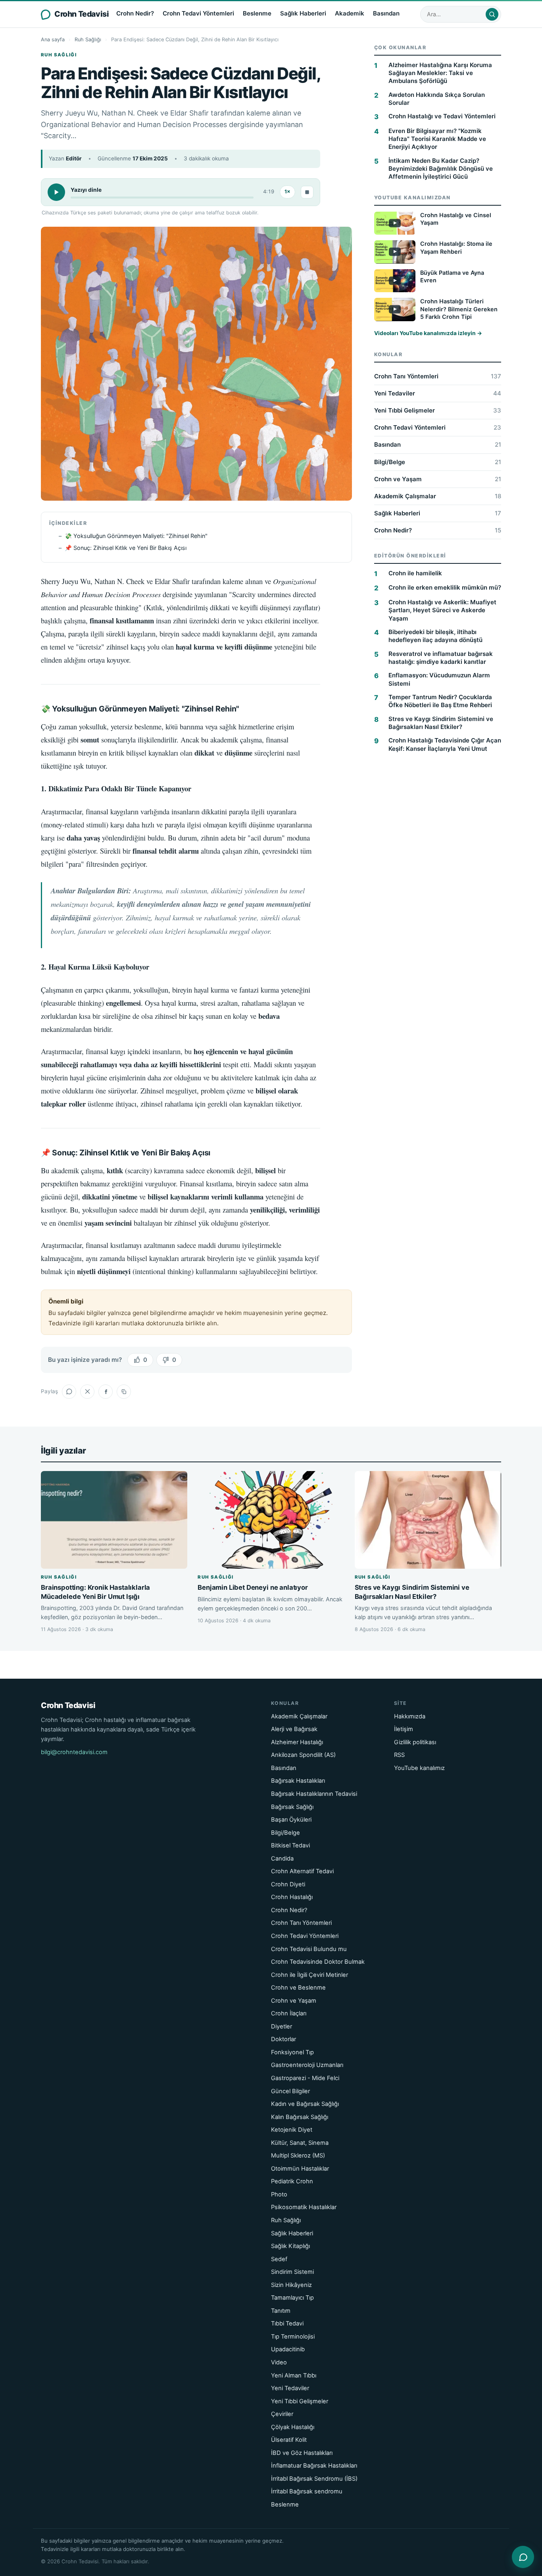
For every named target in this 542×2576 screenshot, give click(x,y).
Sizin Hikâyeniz (291, 2285)
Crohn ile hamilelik (415, 574)
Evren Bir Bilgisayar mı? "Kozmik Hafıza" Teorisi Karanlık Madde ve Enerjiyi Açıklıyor (437, 139)
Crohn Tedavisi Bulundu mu (309, 1949)
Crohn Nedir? (135, 13)
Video (279, 2362)
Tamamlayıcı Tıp (292, 2298)
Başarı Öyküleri (291, 1820)
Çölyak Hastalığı (293, 2427)
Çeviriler (282, 2414)
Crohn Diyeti (288, 1884)
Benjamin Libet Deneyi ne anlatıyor (253, 1587)
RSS (399, 1755)
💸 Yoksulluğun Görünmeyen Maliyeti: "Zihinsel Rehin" (136, 536)
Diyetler (282, 2026)
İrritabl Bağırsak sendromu (307, 2491)
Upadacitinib (288, 2349)
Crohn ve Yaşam (438, 479)
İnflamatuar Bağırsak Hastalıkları (314, 2466)
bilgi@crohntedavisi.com (74, 1752)
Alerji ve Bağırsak (294, 1729)
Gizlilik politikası (415, 1742)
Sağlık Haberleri (303, 13)
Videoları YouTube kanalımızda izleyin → (428, 334)
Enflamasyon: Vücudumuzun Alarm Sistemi (439, 680)
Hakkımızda (410, 1716)
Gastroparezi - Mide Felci (305, 2078)
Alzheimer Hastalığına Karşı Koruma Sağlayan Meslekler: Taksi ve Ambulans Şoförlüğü (440, 73)
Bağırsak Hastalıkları (298, 1781)
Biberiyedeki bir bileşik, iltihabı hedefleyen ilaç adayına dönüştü (435, 636)
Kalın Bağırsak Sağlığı (300, 2117)
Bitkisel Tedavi (290, 1845)
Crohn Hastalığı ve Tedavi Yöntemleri (442, 117)
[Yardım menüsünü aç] (523, 2557)
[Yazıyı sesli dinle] (56, 192)
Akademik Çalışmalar (438, 496)
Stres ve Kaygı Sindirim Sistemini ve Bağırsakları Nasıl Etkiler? (441, 723)
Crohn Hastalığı (292, 1897)
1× (287, 192)
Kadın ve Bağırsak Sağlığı (305, 2104)
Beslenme (257, 13)
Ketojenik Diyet (292, 2130)
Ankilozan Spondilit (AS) (303, 1755)
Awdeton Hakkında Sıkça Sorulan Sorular (437, 99)
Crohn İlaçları (289, 2013)
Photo (279, 2194)
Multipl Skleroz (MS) (298, 2156)
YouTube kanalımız (419, 1768)
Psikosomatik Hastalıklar (304, 2207)
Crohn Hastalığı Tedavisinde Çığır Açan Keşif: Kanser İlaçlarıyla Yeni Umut (445, 745)
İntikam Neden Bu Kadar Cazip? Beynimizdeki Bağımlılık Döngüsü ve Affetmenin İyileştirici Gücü (441, 169)
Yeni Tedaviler (438, 394)
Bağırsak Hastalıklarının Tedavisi (314, 1794)
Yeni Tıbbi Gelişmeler (438, 411)
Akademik (350, 13)
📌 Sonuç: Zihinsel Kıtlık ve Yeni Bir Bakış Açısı (126, 548)
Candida (282, 1859)
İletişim (404, 1729)
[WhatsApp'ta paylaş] (69, 1392)
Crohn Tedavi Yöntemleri (198, 13)
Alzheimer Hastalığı (297, 1742)
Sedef (279, 2259)
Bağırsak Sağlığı (292, 1807)
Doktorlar (283, 2039)
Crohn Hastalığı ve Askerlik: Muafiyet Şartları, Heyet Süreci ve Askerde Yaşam (442, 611)
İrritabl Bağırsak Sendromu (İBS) (314, 2479)
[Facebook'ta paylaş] (106, 1392)
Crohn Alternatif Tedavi (302, 1871)
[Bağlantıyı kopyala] (124, 1392)
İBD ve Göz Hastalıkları (302, 2453)
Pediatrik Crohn (292, 2181)
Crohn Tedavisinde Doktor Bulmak (318, 1962)
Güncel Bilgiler (290, 2091)
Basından (386, 13)
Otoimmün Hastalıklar (300, 2169)
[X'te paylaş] (87, 1392)
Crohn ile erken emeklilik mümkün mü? (445, 588)
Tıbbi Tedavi (287, 2323)
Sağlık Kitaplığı (290, 2246)
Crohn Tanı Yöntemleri (438, 377)
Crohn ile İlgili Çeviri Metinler (309, 1975)
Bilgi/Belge (438, 462)
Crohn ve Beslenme (298, 1988)
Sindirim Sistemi (292, 2272)
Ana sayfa (53, 40)
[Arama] (492, 14)
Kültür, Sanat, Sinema (300, 2143)
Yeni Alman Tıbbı (294, 2375)
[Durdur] (307, 192)
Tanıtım (281, 2311)
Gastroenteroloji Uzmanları (307, 2065)
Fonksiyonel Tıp (292, 2052)
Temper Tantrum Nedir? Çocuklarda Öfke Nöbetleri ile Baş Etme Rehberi (440, 701)
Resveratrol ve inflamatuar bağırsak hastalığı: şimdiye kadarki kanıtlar (441, 658)
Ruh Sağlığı (88, 40)
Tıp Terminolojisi (293, 2337)
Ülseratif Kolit (289, 2440)
